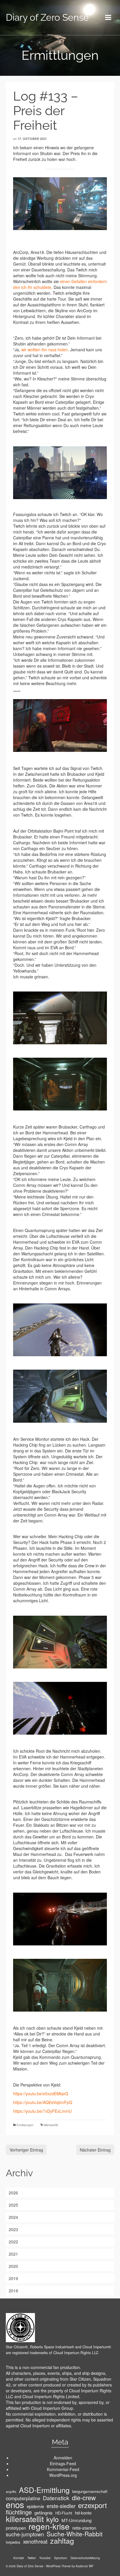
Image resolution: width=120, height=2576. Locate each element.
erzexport (92, 2505)
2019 (13, 2278)
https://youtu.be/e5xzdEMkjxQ (41, 2094)
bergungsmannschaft (90, 2491)
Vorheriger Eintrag (26, 2150)
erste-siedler (61, 2506)
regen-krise (49, 2526)
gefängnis (44, 2513)
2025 (13, 2205)
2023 (13, 2229)
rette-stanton (84, 2528)
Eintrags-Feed (63, 2463)
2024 (13, 2217)
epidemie (35, 2506)
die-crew (84, 2498)
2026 (13, 2193)
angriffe (11, 2492)
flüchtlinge (19, 2512)
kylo (53, 2519)
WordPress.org (63, 2475)
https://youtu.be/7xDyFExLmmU (42, 2111)
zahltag (62, 2540)
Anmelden (63, 2458)
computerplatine (23, 2498)
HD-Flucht (64, 2513)
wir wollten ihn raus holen (45, 350)
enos (15, 2504)
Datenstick (56, 2498)
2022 (13, 2242)
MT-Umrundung (76, 2520)
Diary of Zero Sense (47, 17)
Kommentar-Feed (63, 2469)
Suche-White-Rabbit (75, 2534)
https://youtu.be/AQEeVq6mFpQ (43, 2102)
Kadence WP (85, 2566)
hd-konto (83, 2513)
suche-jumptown (25, 2534)
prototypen (16, 2528)
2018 (13, 2291)
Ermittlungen (25, 2125)
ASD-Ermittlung (44, 2490)
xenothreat (35, 2541)
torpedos (13, 2542)
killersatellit (51, 2125)
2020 (13, 2266)
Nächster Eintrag (95, 2150)
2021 (13, 2254)
